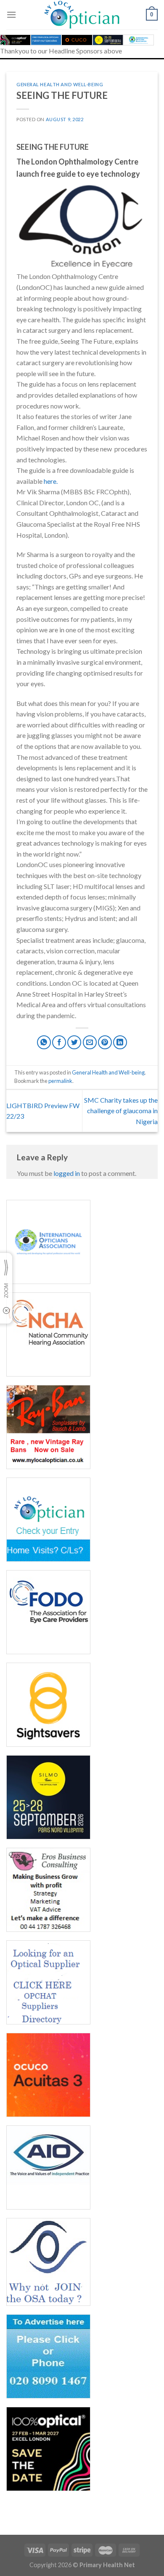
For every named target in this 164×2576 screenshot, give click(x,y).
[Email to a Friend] (90, 1042)
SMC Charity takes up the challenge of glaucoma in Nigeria (121, 1111)
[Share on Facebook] (59, 1042)
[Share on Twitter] (74, 1042)
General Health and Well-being (60, 84)
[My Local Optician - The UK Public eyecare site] (82, 15)
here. (51, 481)
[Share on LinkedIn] (120, 1042)
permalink (60, 1081)
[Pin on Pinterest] (105, 1042)
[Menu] (11, 15)
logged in (67, 1173)
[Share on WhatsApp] (44, 1042)
